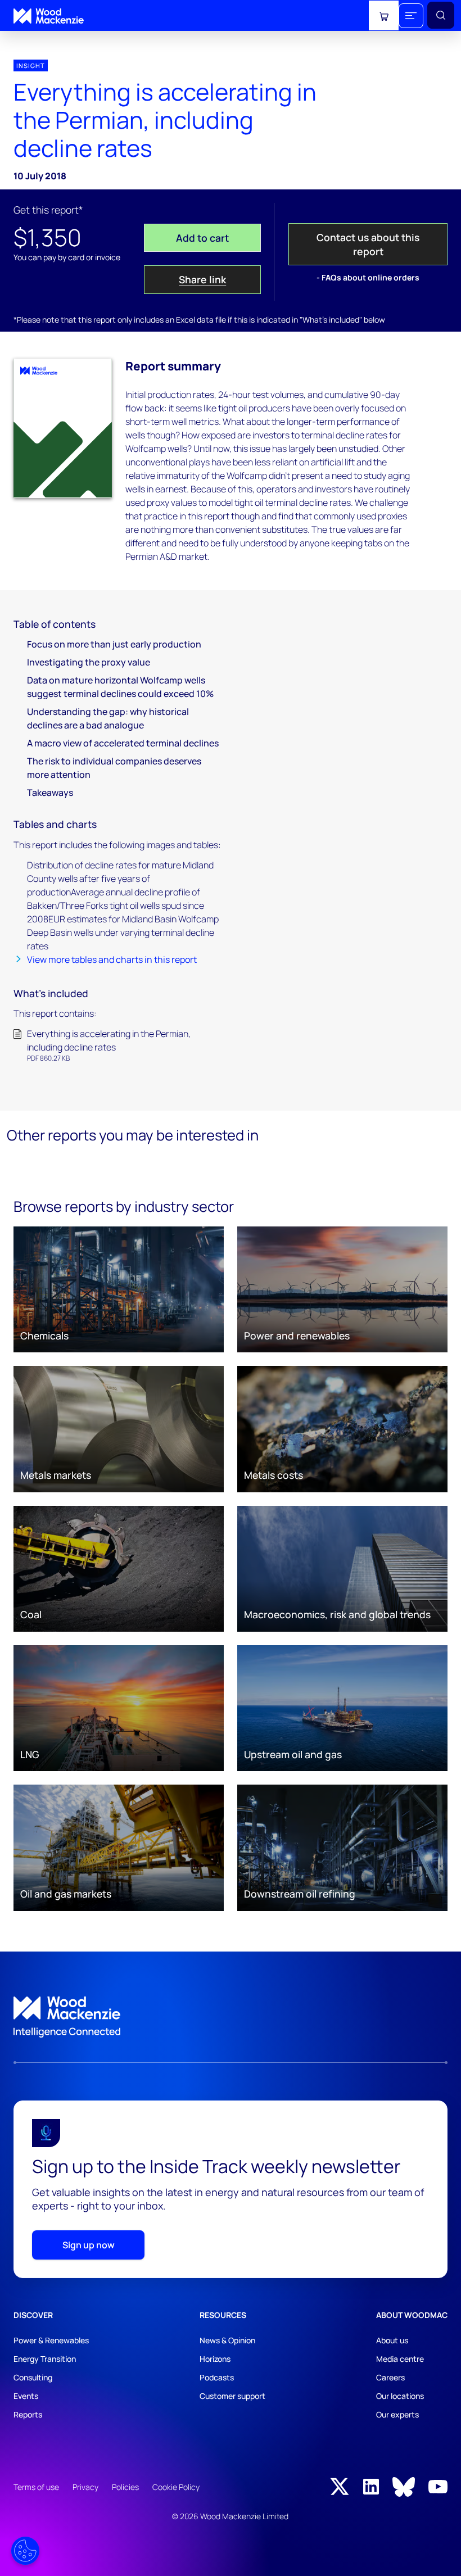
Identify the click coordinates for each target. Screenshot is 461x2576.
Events (26, 2396)
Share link (202, 279)
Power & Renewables (51, 2340)
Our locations (400, 2396)
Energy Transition (45, 2359)
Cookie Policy (176, 2487)
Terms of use (36, 2487)
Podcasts (217, 2377)
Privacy (85, 2487)
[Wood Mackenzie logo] (49, 16)
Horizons (215, 2359)
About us (392, 2340)
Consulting (33, 2377)
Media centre (400, 2359)
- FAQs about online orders (368, 277)
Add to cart (202, 238)
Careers (390, 2377)
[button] (411, 16)
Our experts (397, 2414)
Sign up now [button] (89, 2245)
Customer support (232, 2396)
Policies (125, 2487)
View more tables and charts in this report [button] (112, 959)
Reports (28, 2414)
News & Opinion (227, 2340)
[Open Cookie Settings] (25, 2551)
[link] (231, 2017)
